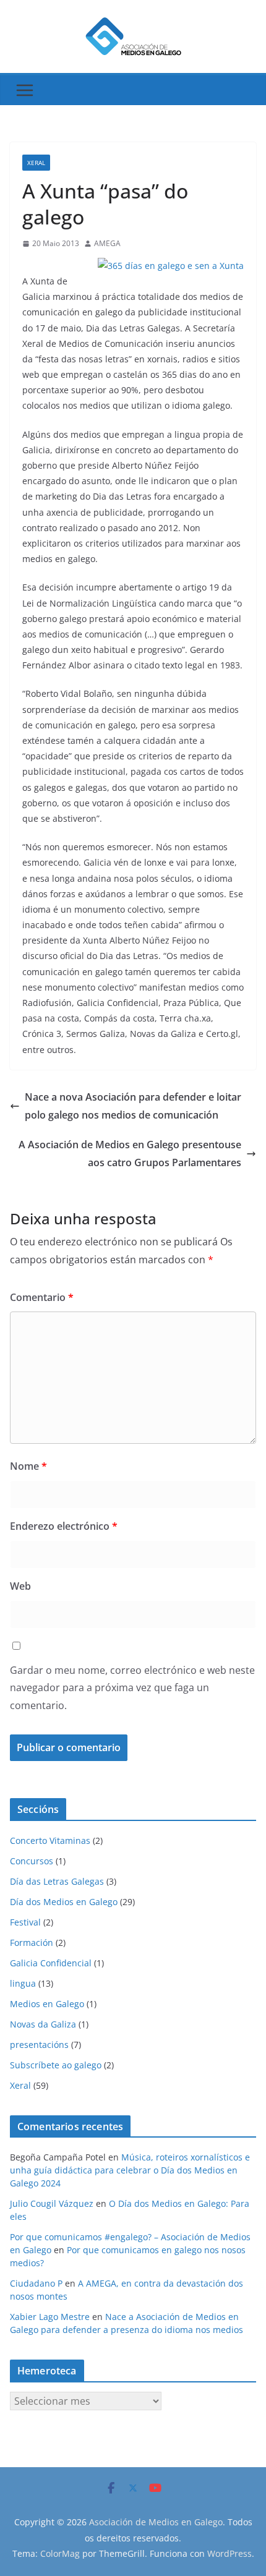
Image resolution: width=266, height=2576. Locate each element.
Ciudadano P (36, 2283)
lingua (23, 1983)
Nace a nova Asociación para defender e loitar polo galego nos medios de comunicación (133, 1106)
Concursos (32, 1861)
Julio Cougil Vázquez (52, 2203)
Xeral (36, 163)
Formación (32, 1943)
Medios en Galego (47, 2004)
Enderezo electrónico (64, 1526)
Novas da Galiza (43, 2024)
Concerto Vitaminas (50, 1840)
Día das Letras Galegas (57, 1881)
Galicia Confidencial (51, 1963)
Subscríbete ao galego (56, 2065)
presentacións (39, 2045)
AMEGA (107, 243)
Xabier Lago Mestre (50, 2317)
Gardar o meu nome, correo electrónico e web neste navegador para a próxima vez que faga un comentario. (132, 1688)
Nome (28, 1466)
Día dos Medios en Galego (64, 1902)
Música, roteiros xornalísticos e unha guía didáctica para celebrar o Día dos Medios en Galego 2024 (130, 2170)
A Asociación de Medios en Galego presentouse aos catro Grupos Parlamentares (130, 1154)
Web (20, 1586)
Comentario (42, 1297)
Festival (25, 1922)
